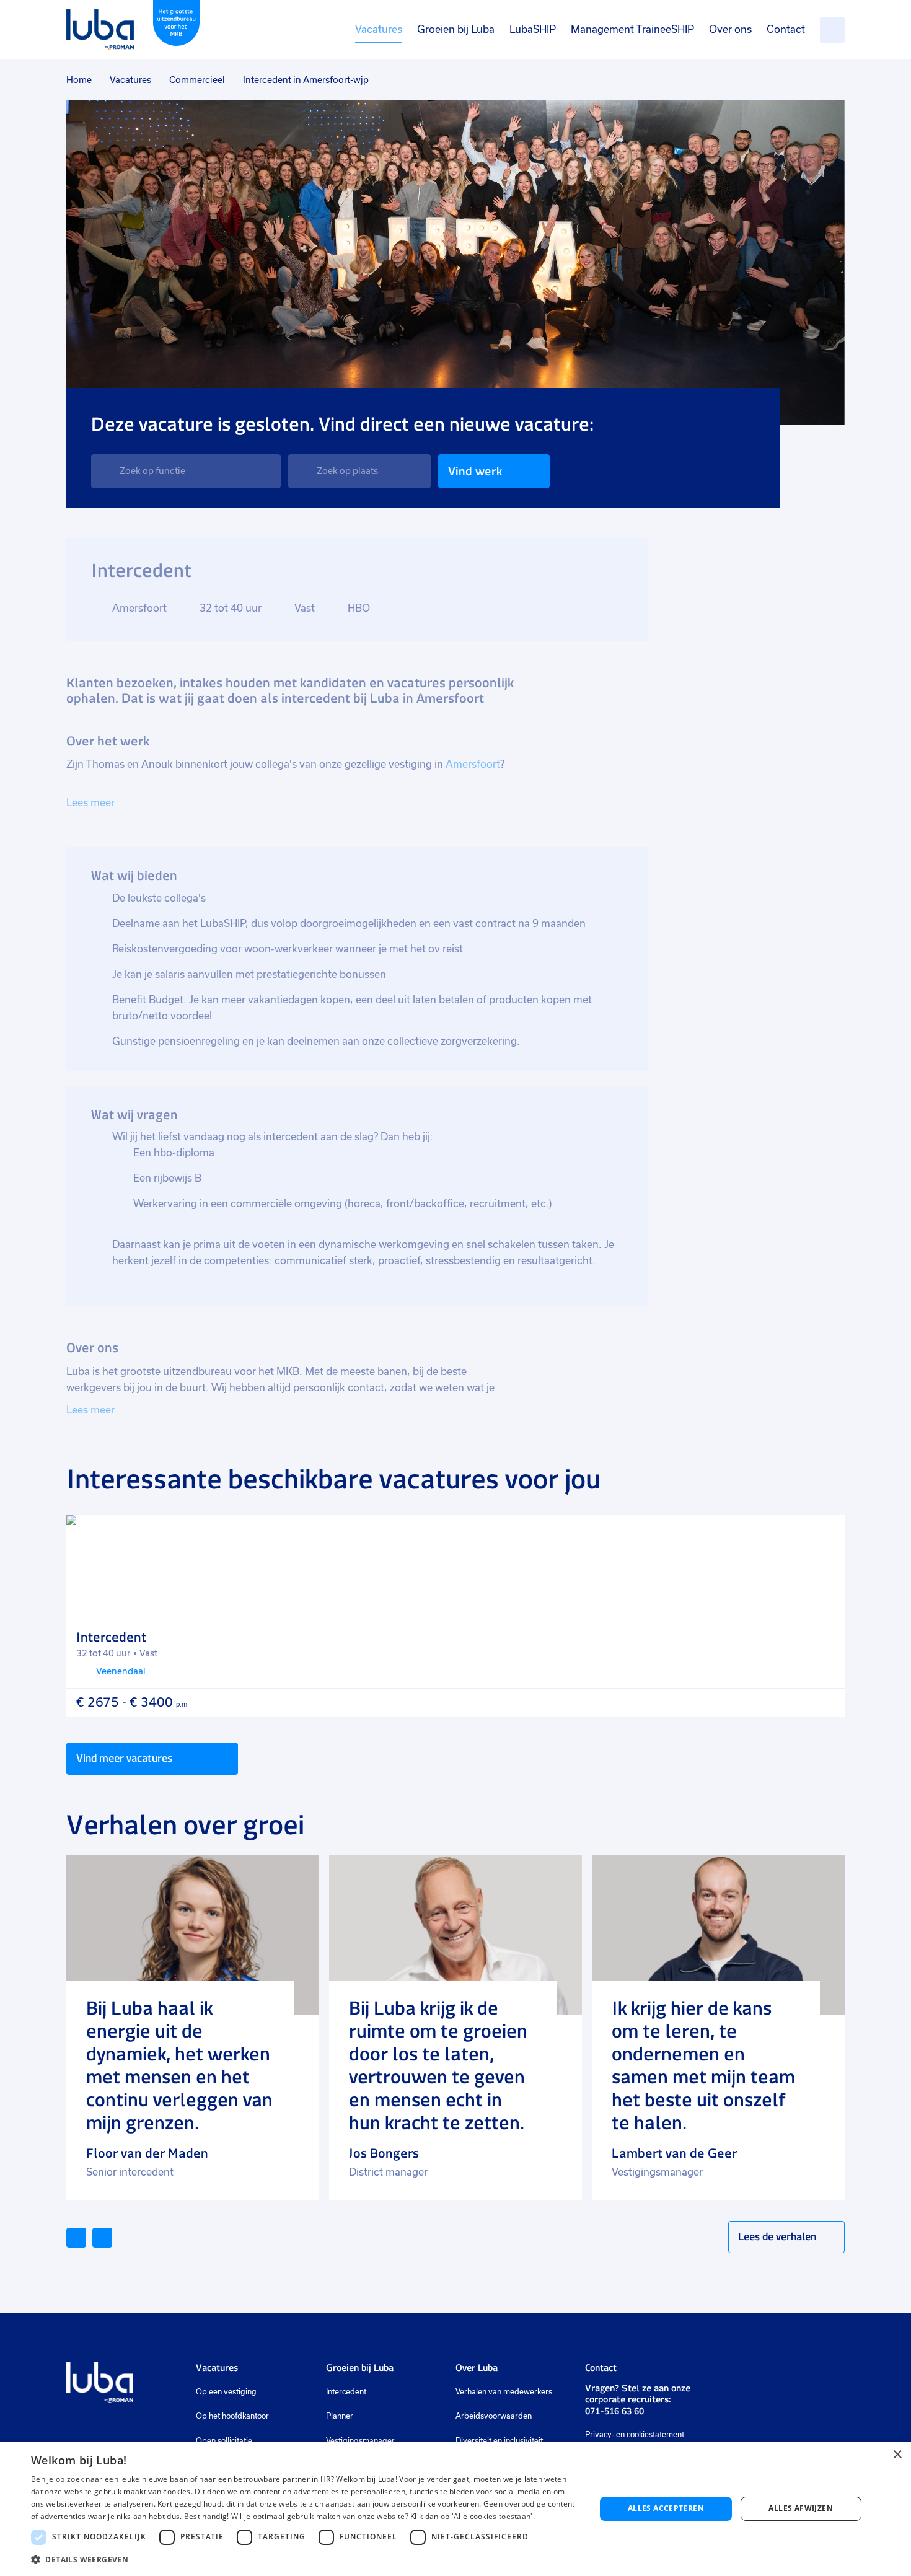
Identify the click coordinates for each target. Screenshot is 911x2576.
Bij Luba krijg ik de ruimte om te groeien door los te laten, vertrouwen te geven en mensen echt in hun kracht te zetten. (438, 2065)
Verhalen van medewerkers (504, 2392)
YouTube (783, 2373)
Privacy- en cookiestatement (635, 2435)
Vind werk (475, 471)
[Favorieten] (832, 30)
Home (79, 80)
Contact (786, 29)
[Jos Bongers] (455, 1935)
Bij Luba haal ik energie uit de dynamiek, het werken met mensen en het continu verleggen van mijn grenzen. (179, 2065)
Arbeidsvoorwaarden (494, 2416)
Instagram (743, 2373)
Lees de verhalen (777, 2236)
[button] (305, 2560)
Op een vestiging (226, 2392)
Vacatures (379, 29)
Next (112, 2236)
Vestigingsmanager (360, 2441)
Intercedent (346, 2392)
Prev (86, 2236)
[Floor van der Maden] (193, 1935)
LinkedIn (721, 2373)
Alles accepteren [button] (666, 2508)
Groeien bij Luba (456, 29)
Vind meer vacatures (124, 1758)
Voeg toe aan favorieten (824, 1536)
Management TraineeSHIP (632, 29)
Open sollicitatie (224, 2441)
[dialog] (455, 2509)
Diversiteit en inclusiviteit (499, 2441)
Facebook (762, 2373)
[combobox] (186, 471)
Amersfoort (473, 764)
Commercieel (197, 80)
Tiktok (809, 2373)
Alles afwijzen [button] (801, 2508)
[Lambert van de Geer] (718, 1935)
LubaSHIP (533, 29)
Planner (340, 2416)
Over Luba (477, 2367)
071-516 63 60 (614, 2411)
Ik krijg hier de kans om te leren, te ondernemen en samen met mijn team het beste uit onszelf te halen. (703, 2065)
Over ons (730, 29)
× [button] (897, 2455)
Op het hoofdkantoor (232, 2416)
